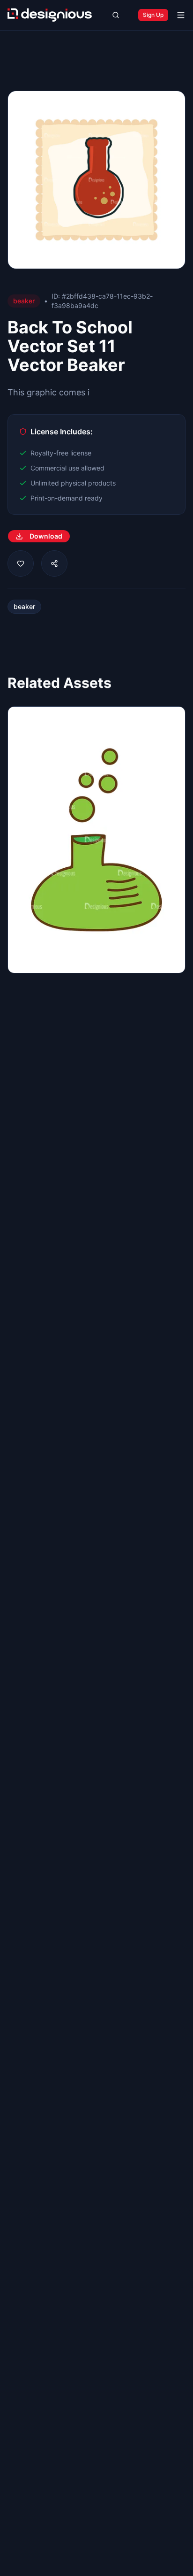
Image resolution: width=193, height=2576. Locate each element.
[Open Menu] (181, 15)
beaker (24, 606)
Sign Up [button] (153, 15)
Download (46, 536)
